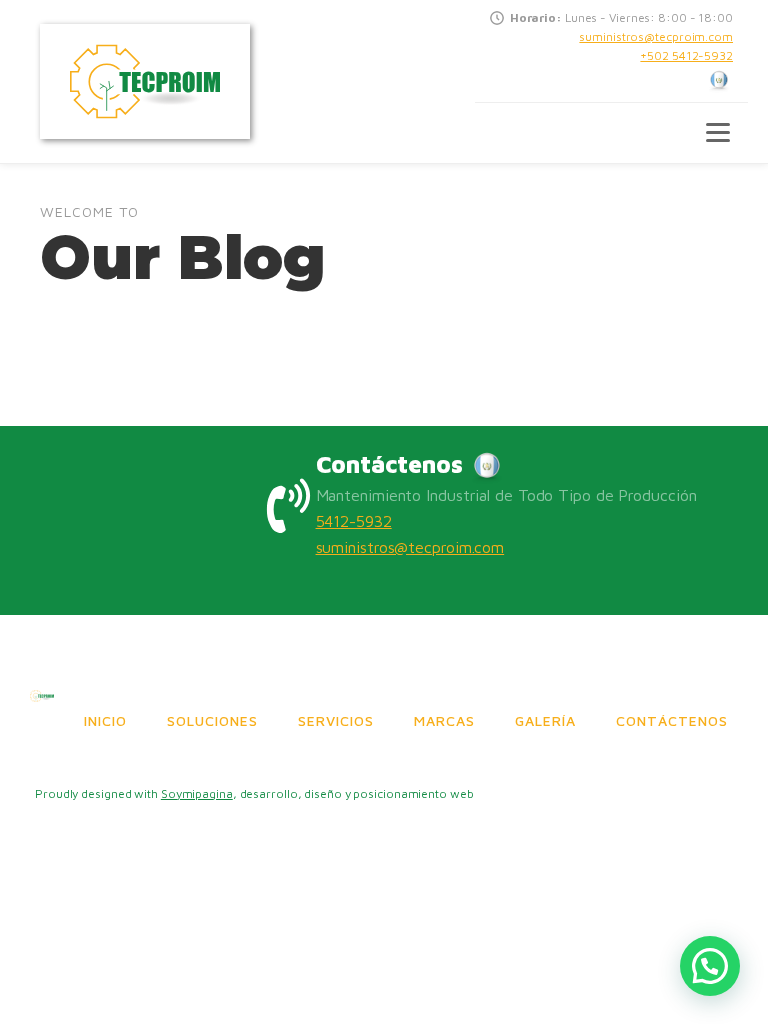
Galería (545, 720)
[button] (710, 966)
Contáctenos (672, 720)
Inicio (105, 720)
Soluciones (212, 720)
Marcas (444, 720)
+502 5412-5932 (686, 55)
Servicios (336, 720)
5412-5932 (354, 521)
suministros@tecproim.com (656, 36)
